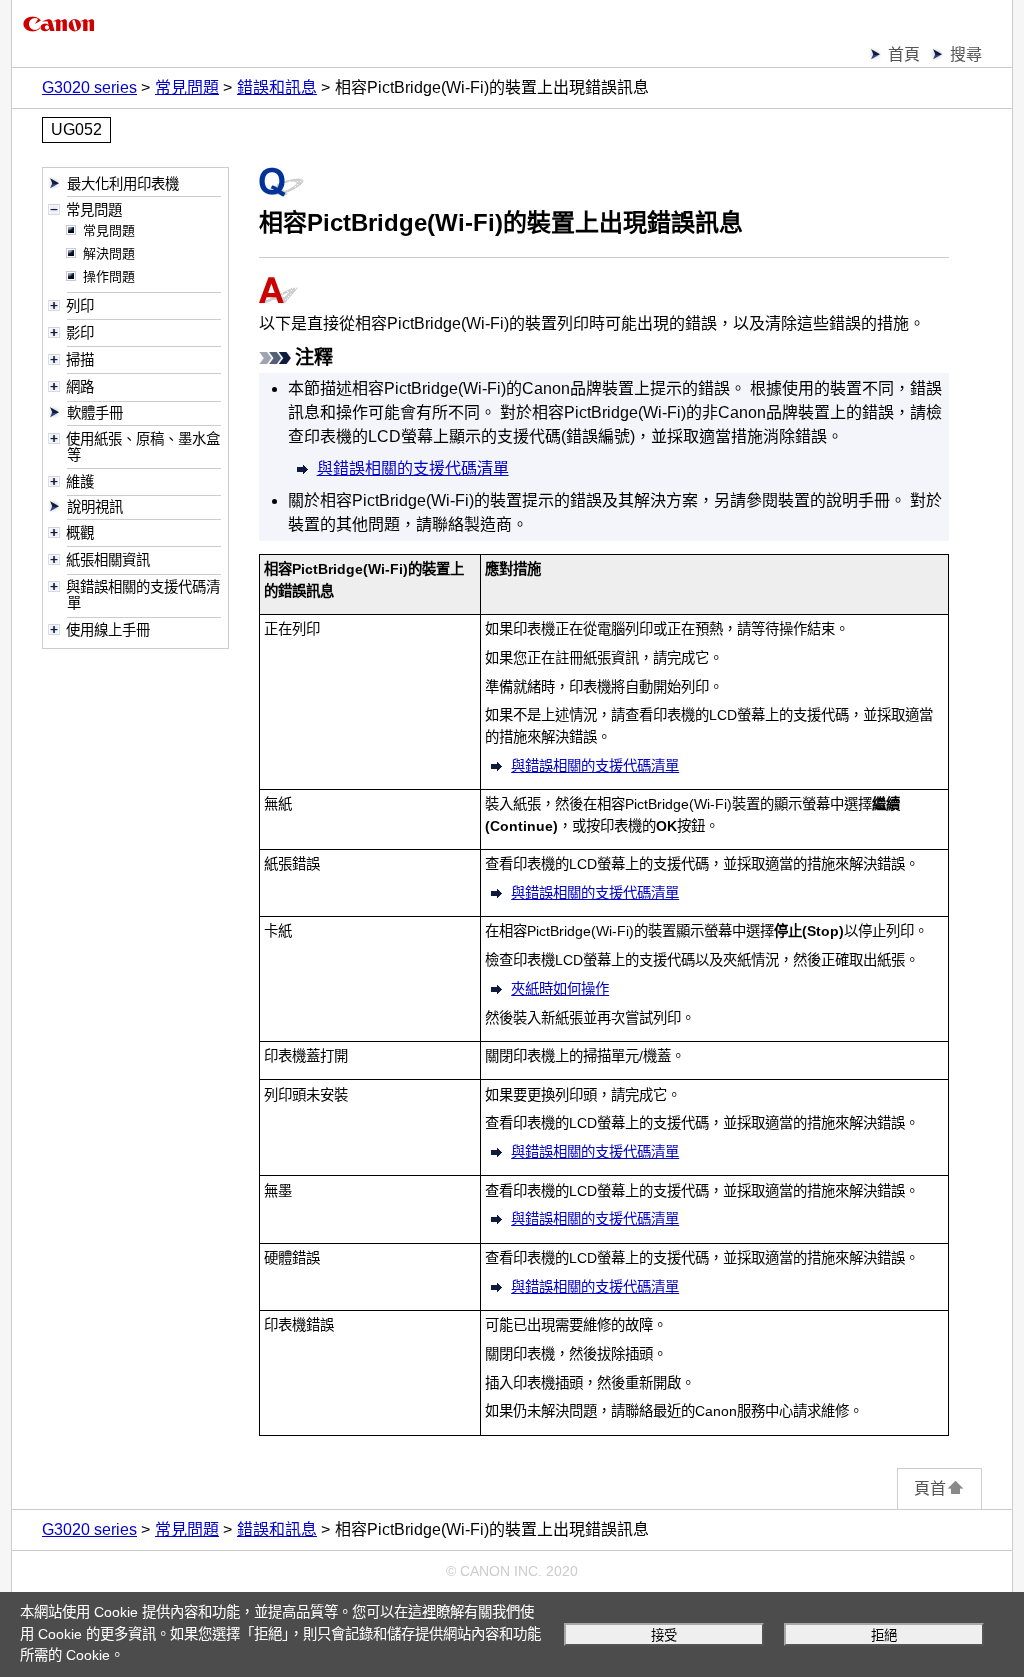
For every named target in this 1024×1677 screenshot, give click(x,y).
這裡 (422, 1612)
